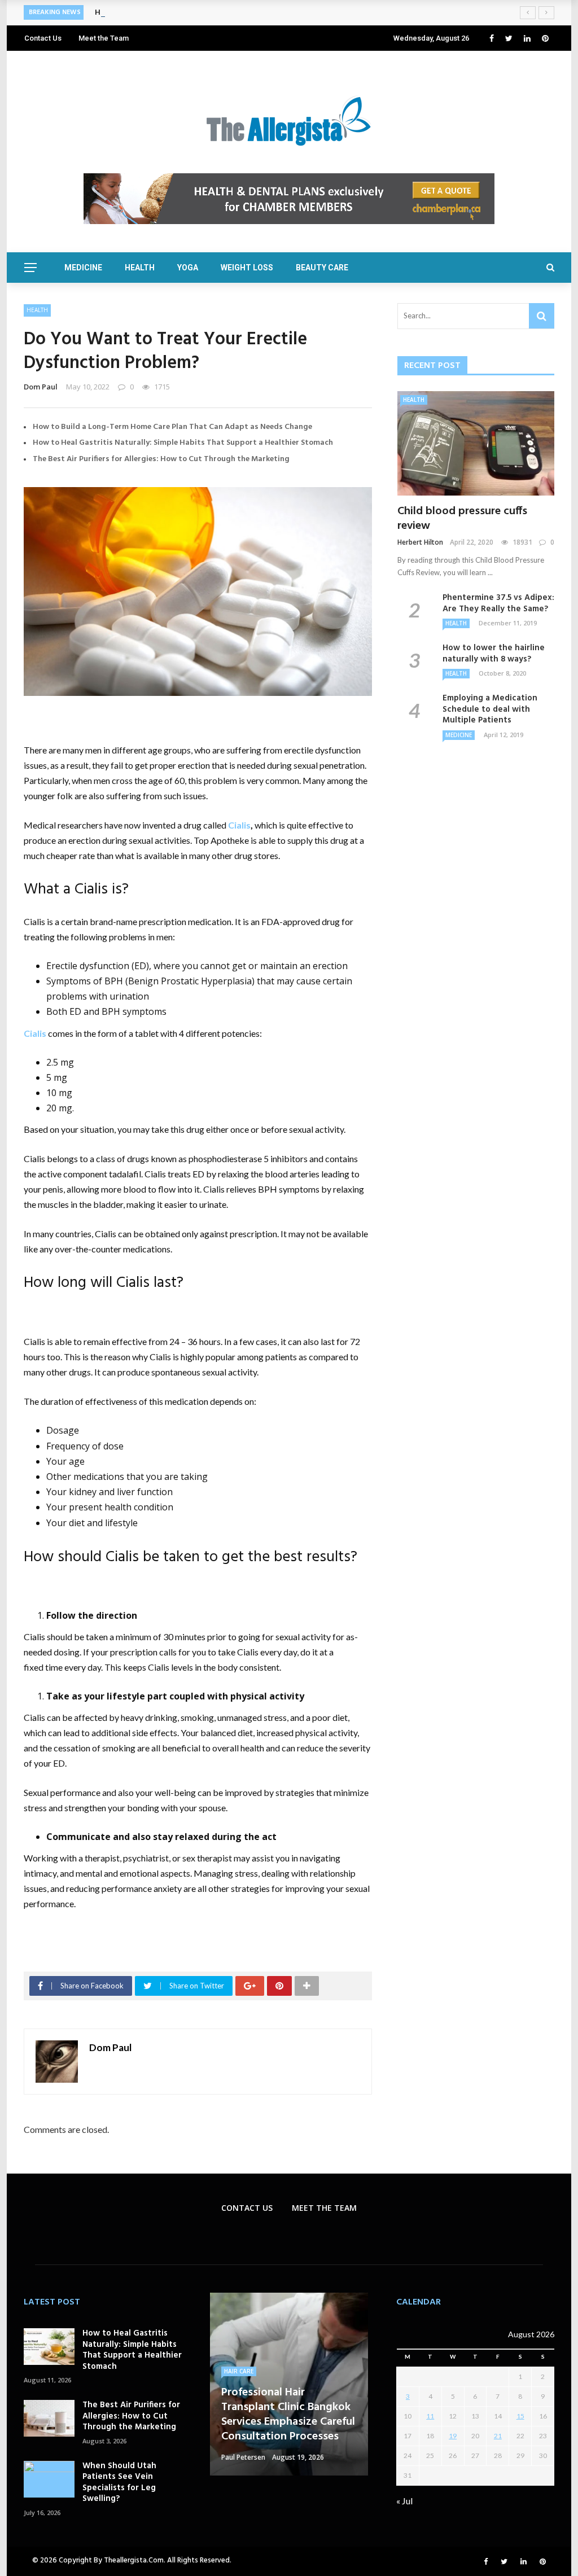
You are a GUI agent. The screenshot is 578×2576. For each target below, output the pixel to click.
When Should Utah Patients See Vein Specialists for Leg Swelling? (119, 2483)
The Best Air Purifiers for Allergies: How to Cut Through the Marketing (161, 459)
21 (498, 2436)
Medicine (83, 268)
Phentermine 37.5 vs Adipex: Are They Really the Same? (498, 603)
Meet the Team (104, 38)
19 (453, 2436)
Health (140, 268)
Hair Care (239, 2371)
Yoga (188, 268)
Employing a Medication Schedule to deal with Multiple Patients (490, 709)
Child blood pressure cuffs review (462, 519)
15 (520, 2416)
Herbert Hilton (420, 542)
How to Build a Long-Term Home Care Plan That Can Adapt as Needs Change (172, 427)
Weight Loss (247, 268)
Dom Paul (41, 387)
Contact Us (43, 38)
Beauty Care (322, 268)
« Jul (404, 2501)
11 (430, 2416)
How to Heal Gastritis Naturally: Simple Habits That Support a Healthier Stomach (183, 443)
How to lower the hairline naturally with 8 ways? (494, 654)
